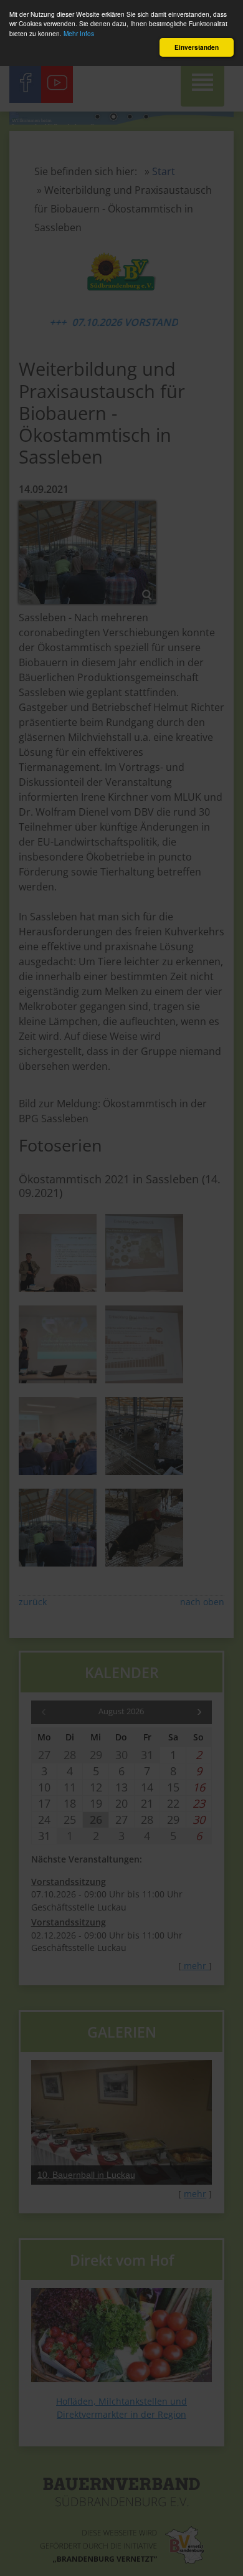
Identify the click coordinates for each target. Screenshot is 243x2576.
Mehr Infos (79, 33)
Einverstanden (197, 47)
